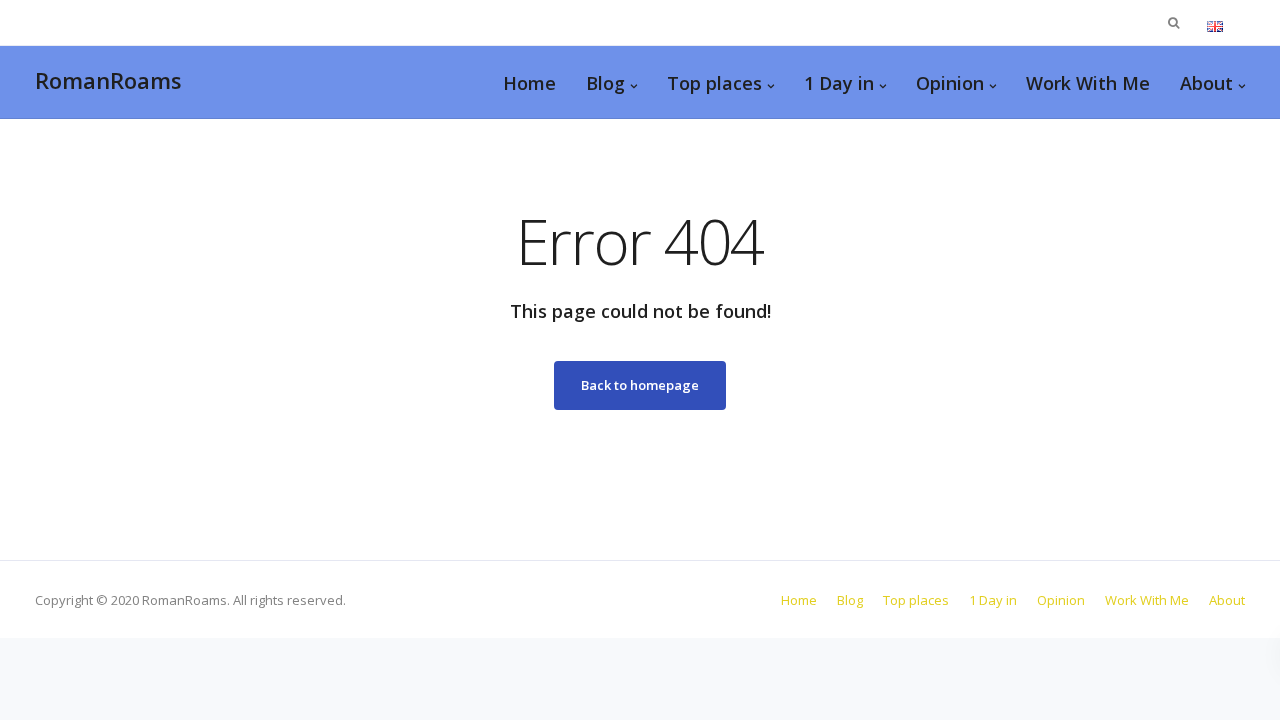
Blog (605, 83)
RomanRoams (108, 80)
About (1206, 83)
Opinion (950, 83)
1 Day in (839, 83)
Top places (714, 83)
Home (529, 83)
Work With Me (1088, 83)
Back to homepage (640, 385)
